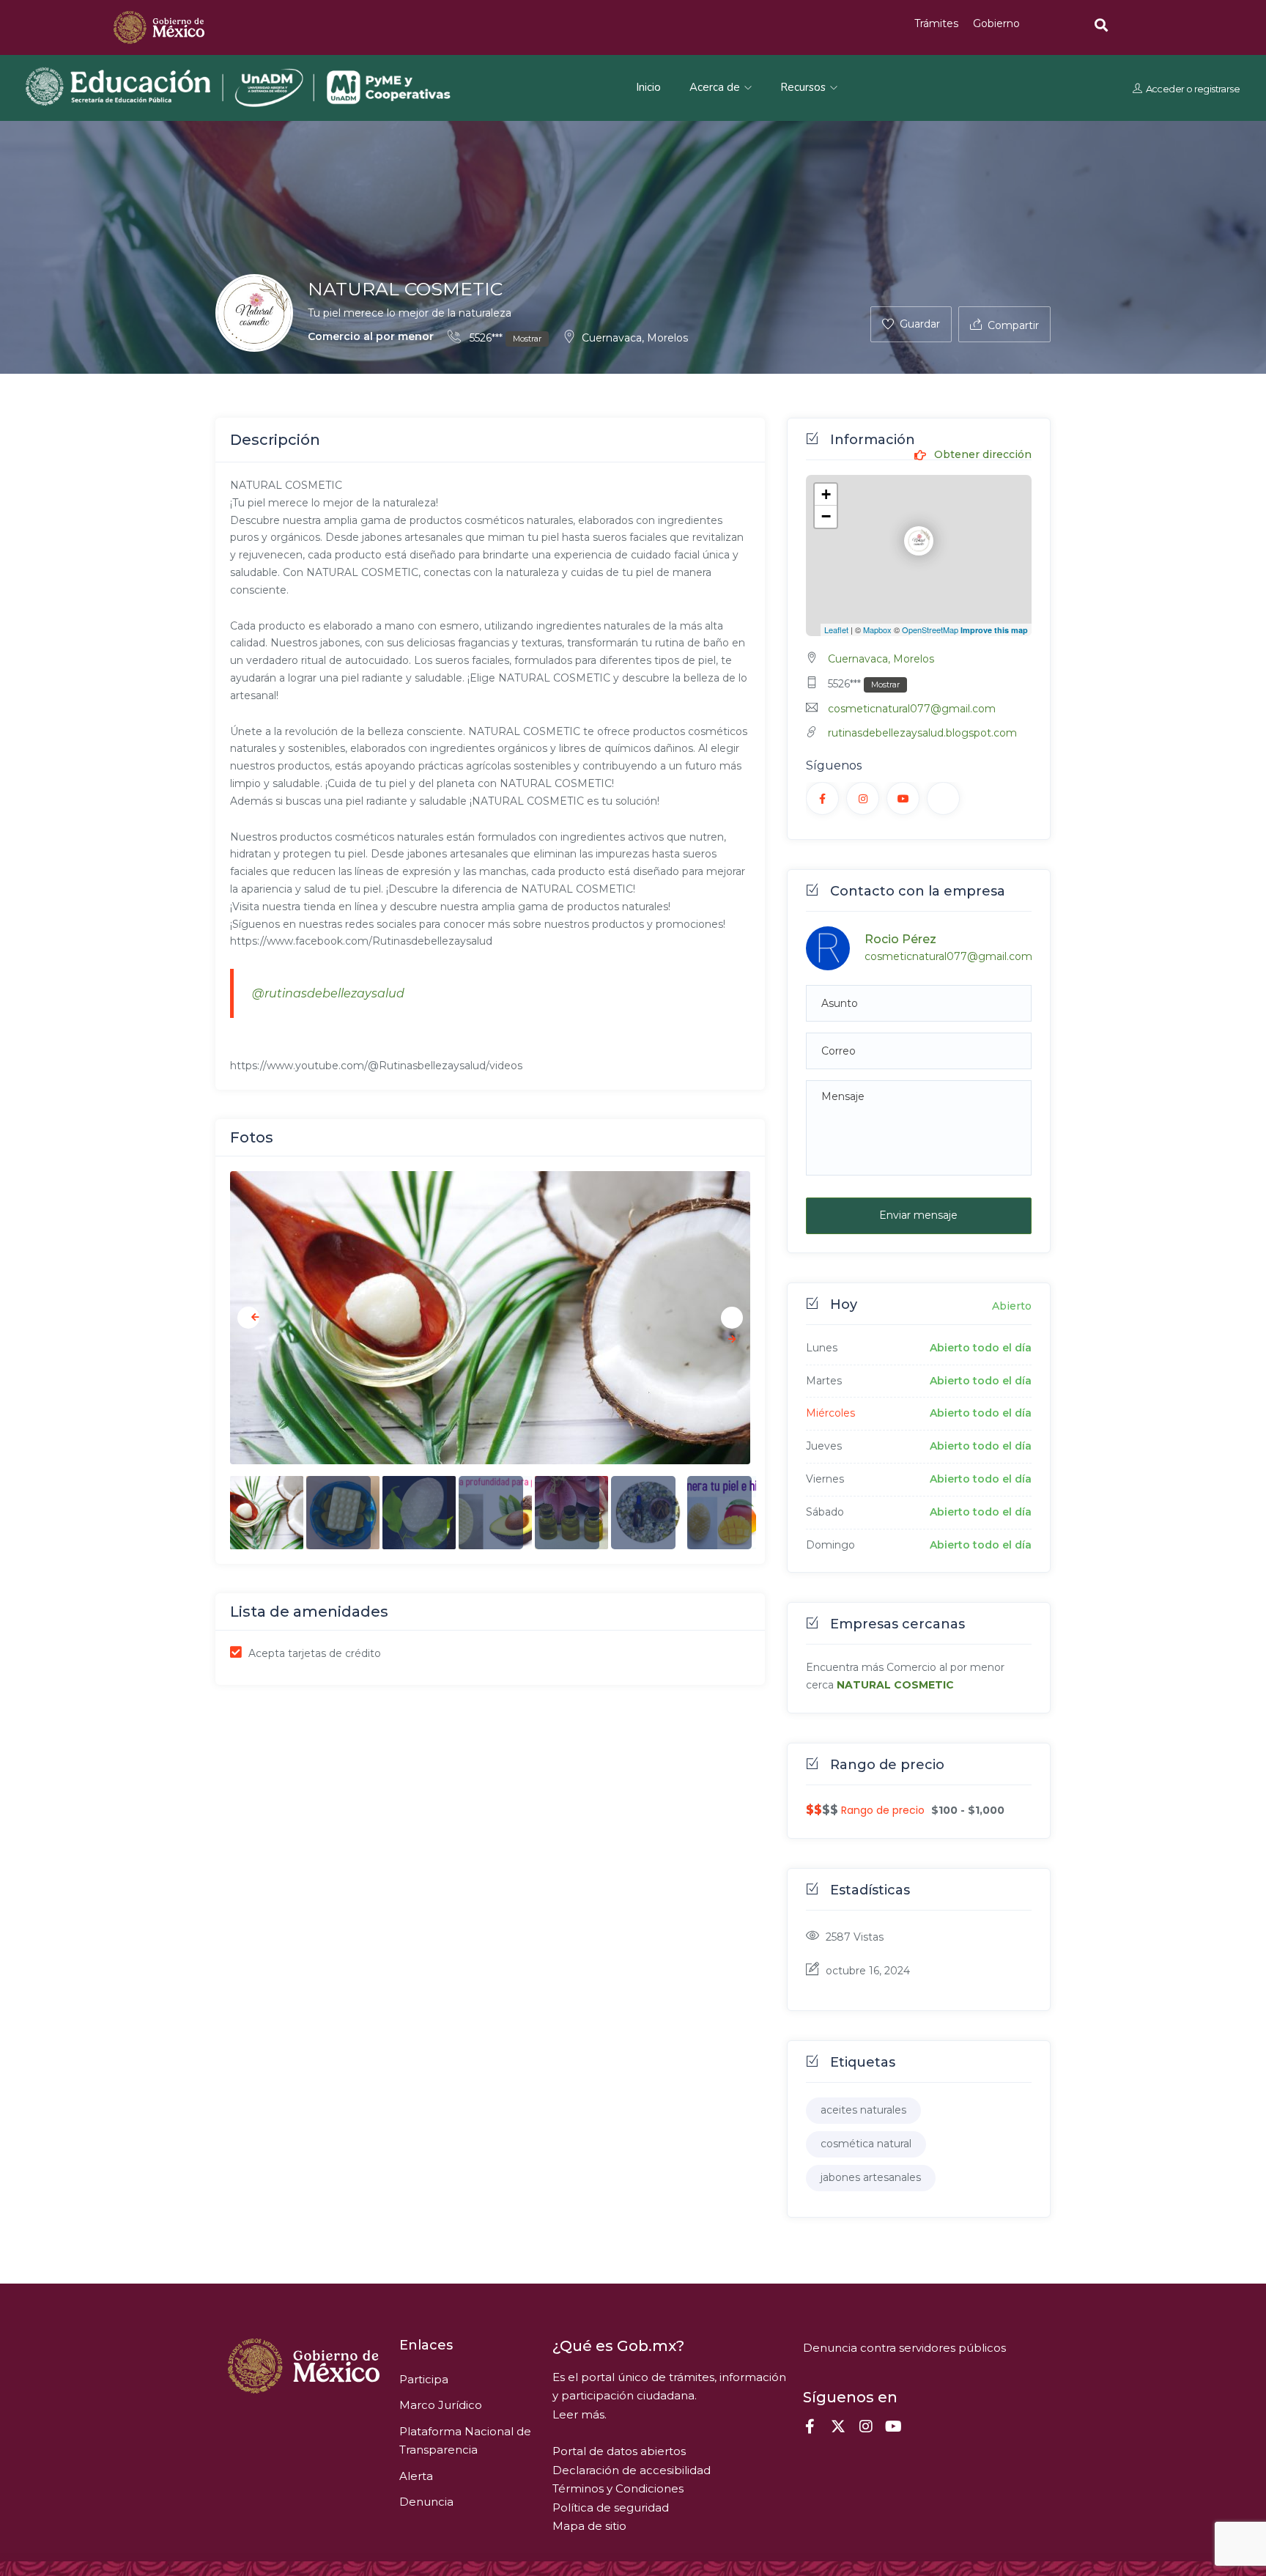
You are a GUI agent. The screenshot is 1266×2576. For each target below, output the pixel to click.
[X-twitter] (838, 2426)
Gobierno (996, 23)
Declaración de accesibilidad (632, 2470)
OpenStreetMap (930, 630)
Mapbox (877, 630)
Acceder (1165, 88)
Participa (424, 2379)
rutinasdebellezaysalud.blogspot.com (922, 733)
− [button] (826, 516)
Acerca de (716, 87)
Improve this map (994, 630)
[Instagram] (866, 2426)
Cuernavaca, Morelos (635, 338)
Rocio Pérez (900, 939)
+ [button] (826, 494)
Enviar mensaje (918, 1215)
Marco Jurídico (441, 2405)
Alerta (416, 2476)
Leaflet (836, 630)
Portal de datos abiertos (619, 2451)
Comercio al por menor (371, 336)
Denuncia (426, 2502)
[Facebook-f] (810, 2426)
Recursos (804, 87)
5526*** (504, 338)
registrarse (1216, 88)
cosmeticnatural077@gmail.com (912, 709)
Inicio (648, 87)
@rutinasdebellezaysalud (328, 993)
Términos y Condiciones (618, 2488)
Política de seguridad (611, 2507)
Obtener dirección (981, 455)
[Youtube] (894, 2426)
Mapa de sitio (589, 2526)
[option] (490, 1318)
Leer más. (580, 2414)
